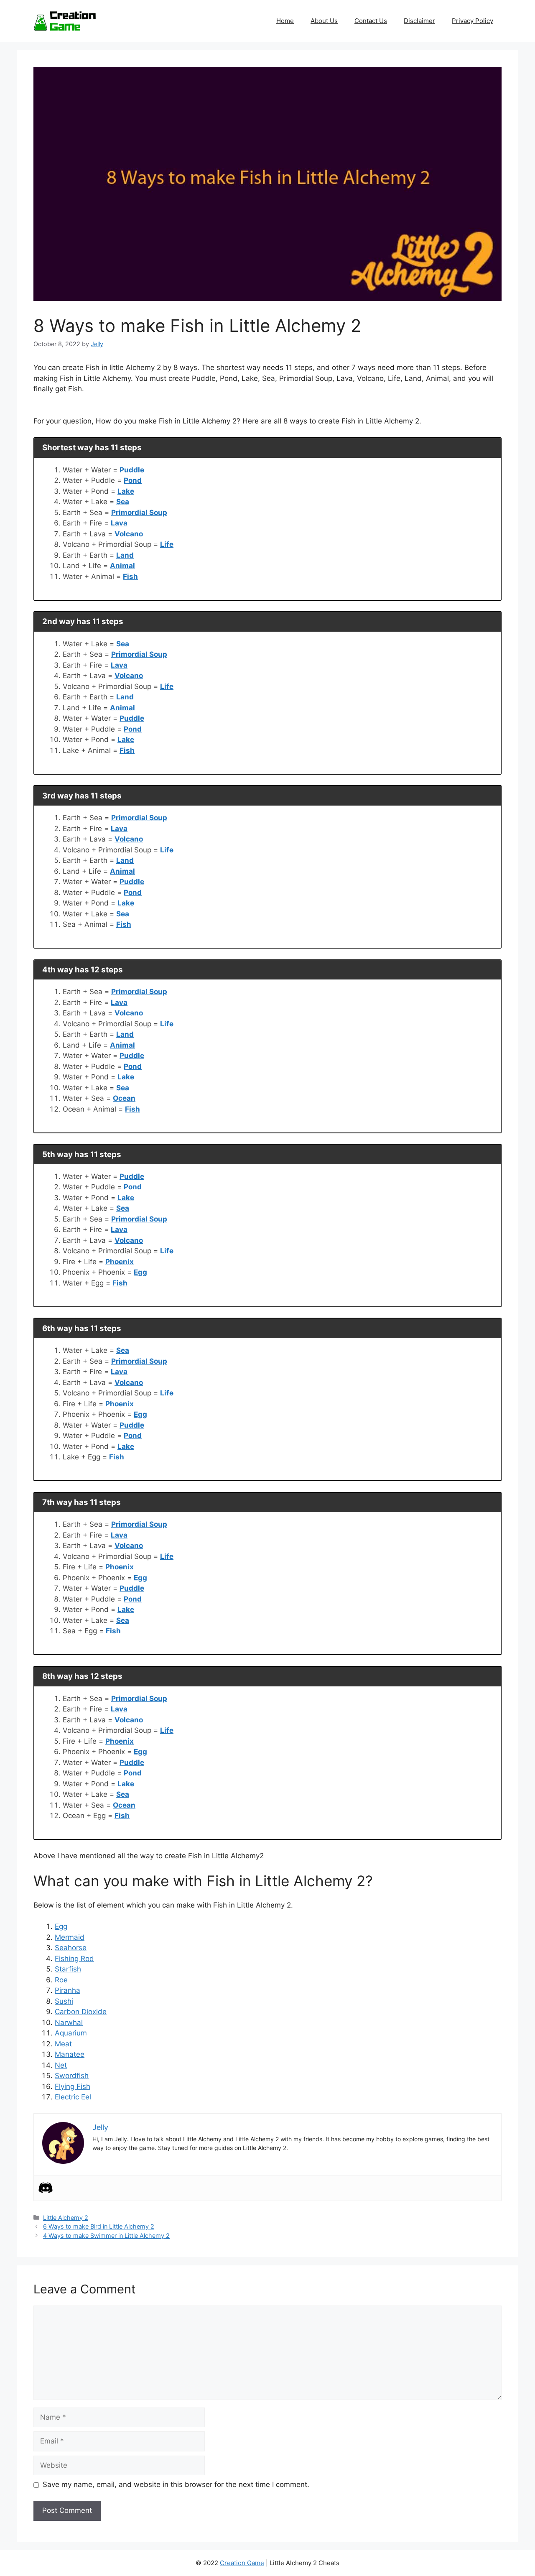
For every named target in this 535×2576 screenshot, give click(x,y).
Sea (123, 502)
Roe (61, 1980)
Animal (122, 566)
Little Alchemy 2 (66, 2218)
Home (285, 21)
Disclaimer (419, 21)
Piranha (68, 1990)
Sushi (64, 2001)
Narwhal (69, 2023)
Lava (119, 523)
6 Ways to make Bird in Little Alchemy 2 (99, 2226)
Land (125, 555)
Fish (130, 576)
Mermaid (70, 1937)
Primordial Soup (139, 513)
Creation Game (242, 2563)
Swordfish (72, 2076)
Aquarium (71, 2033)
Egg (140, 1272)
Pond (133, 480)
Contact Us (371, 21)
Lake (126, 491)
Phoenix (120, 1262)
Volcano (129, 534)
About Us (324, 21)
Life (167, 544)
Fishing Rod (74, 1959)
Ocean (124, 1098)
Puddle (132, 470)
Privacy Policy (473, 21)
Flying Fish (73, 2086)
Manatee (70, 2054)
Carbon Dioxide (81, 2012)
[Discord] (46, 2188)
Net (61, 2065)
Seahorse (71, 1948)
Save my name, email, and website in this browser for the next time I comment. (176, 2484)
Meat (63, 2044)
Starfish (68, 1969)
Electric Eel (73, 2097)
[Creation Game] (65, 20)
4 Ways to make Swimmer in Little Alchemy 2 (106, 2236)
